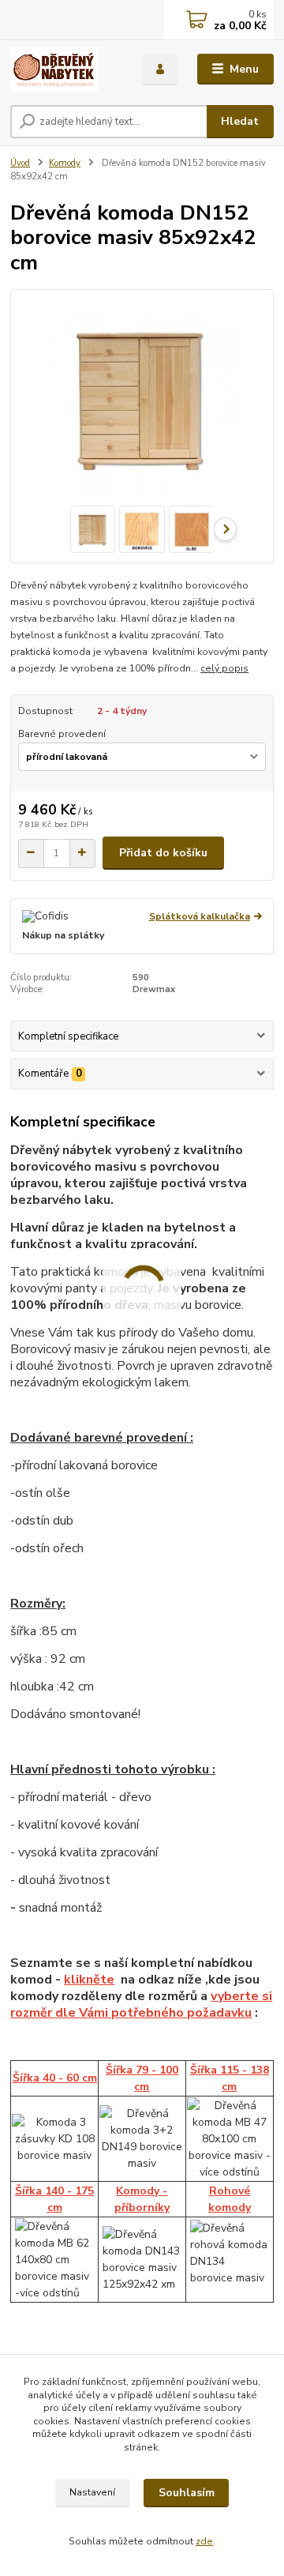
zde (204, 2541)
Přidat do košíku (163, 853)
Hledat (240, 121)
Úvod (20, 163)
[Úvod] (65, 70)
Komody (65, 163)
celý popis (224, 668)
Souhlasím (187, 2493)
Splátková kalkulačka (200, 916)
